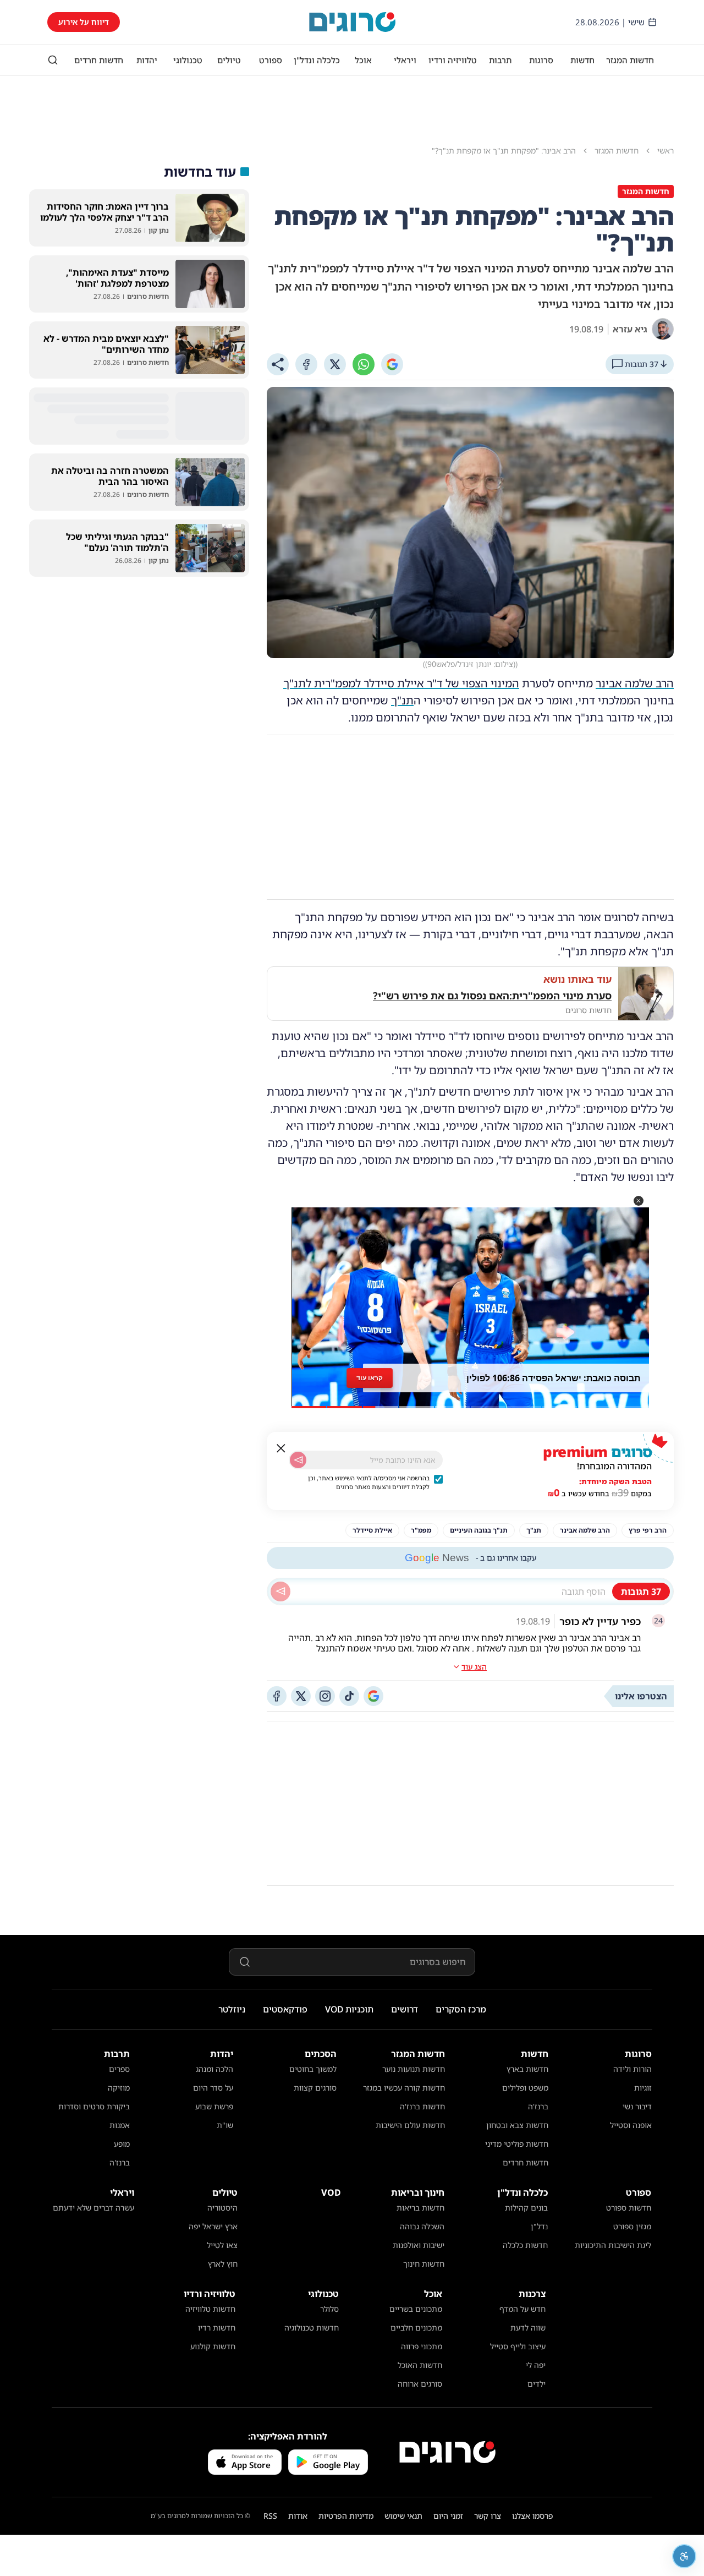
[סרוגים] (447, 2452)
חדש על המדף (522, 2309)
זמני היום (448, 2516)
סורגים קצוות (315, 2088)
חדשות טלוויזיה (210, 2309)
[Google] (392, 364)
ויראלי (405, 60)
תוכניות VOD (349, 2009)
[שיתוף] (278, 364)
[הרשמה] (298, 1460)
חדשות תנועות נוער (414, 2069)
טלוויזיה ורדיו (453, 60)
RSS (270, 2516)
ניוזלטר (232, 2009)
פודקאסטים (285, 2009)
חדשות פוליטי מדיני (517, 2144)
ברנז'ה (538, 2106)
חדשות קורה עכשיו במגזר (404, 2088)
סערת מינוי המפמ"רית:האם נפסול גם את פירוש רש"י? (492, 996)
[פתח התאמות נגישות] (684, 2556)
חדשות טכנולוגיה (312, 2328)
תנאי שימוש (403, 2516)
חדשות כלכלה (525, 2245)
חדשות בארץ (527, 2069)
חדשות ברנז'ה (422, 2106)
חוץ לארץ (223, 2264)
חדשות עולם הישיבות (410, 2125)
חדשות (582, 60)
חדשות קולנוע (213, 2346)
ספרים (119, 2069)
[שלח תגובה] (280, 1591)
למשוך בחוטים (313, 2069)
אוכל (363, 60)
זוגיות (643, 2088)
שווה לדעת (528, 2328)
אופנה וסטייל (631, 2125)
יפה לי (536, 2365)
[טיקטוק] (349, 1696)
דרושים (405, 2009)
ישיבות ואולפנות (419, 2245)
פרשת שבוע (214, 2106)
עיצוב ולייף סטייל (518, 2346)
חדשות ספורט (629, 2208)
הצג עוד (474, 1667)
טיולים (229, 60)
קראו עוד (370, 1378)
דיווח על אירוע (84, 22)
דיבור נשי (637, 2106)
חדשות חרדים (99, 60)
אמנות (120, 2125)
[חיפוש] (53, 60)
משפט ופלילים (525, 2088)
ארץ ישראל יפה (213, 2226)
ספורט (271, 60)
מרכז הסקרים (461, 2009)
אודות (298, 2516)
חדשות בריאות (420, 2208)
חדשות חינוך (424, 2264)
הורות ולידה (632, 2069)
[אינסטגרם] (325, 1696)
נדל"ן (539, 2226)
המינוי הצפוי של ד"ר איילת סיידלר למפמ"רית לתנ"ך (401, 683)
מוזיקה (119, 2088)
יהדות (147, 60)
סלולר (329, 2309)
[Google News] (373, 1696)
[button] (639, 1201)
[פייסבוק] (277, 1696)
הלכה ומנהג (215, 2069)
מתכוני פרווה (422, 2346)
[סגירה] (281, 1448)
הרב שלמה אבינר (635, 683)
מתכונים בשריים (416, 2309)
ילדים (537, 2384)
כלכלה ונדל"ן (317, 60)
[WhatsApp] (364, 364)
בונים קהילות (526, 2208)
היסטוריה (222, 2208)
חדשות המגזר (630, 60)
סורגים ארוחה (420, 2384)
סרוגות (541, 60)
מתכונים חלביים (416, 2328)
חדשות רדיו (217, 2328)
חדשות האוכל (420, 2365)
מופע (122, 2144)
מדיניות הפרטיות (346, 2516)
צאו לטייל (222, 2245)
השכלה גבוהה (422, 2226)
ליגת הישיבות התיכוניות (613, 2245)
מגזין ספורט (632, 2226)
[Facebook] (306, 364)
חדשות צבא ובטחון (517, 2125)
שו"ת (225, 2125)
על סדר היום (213, 2088)
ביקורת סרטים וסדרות (94, 2106)
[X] (335, 364)
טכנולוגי (188, 60)
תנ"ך (402, 700)
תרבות (500, 60)
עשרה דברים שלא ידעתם (94, 2208)
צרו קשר (488, 2516)
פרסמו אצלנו (533, 2516)
